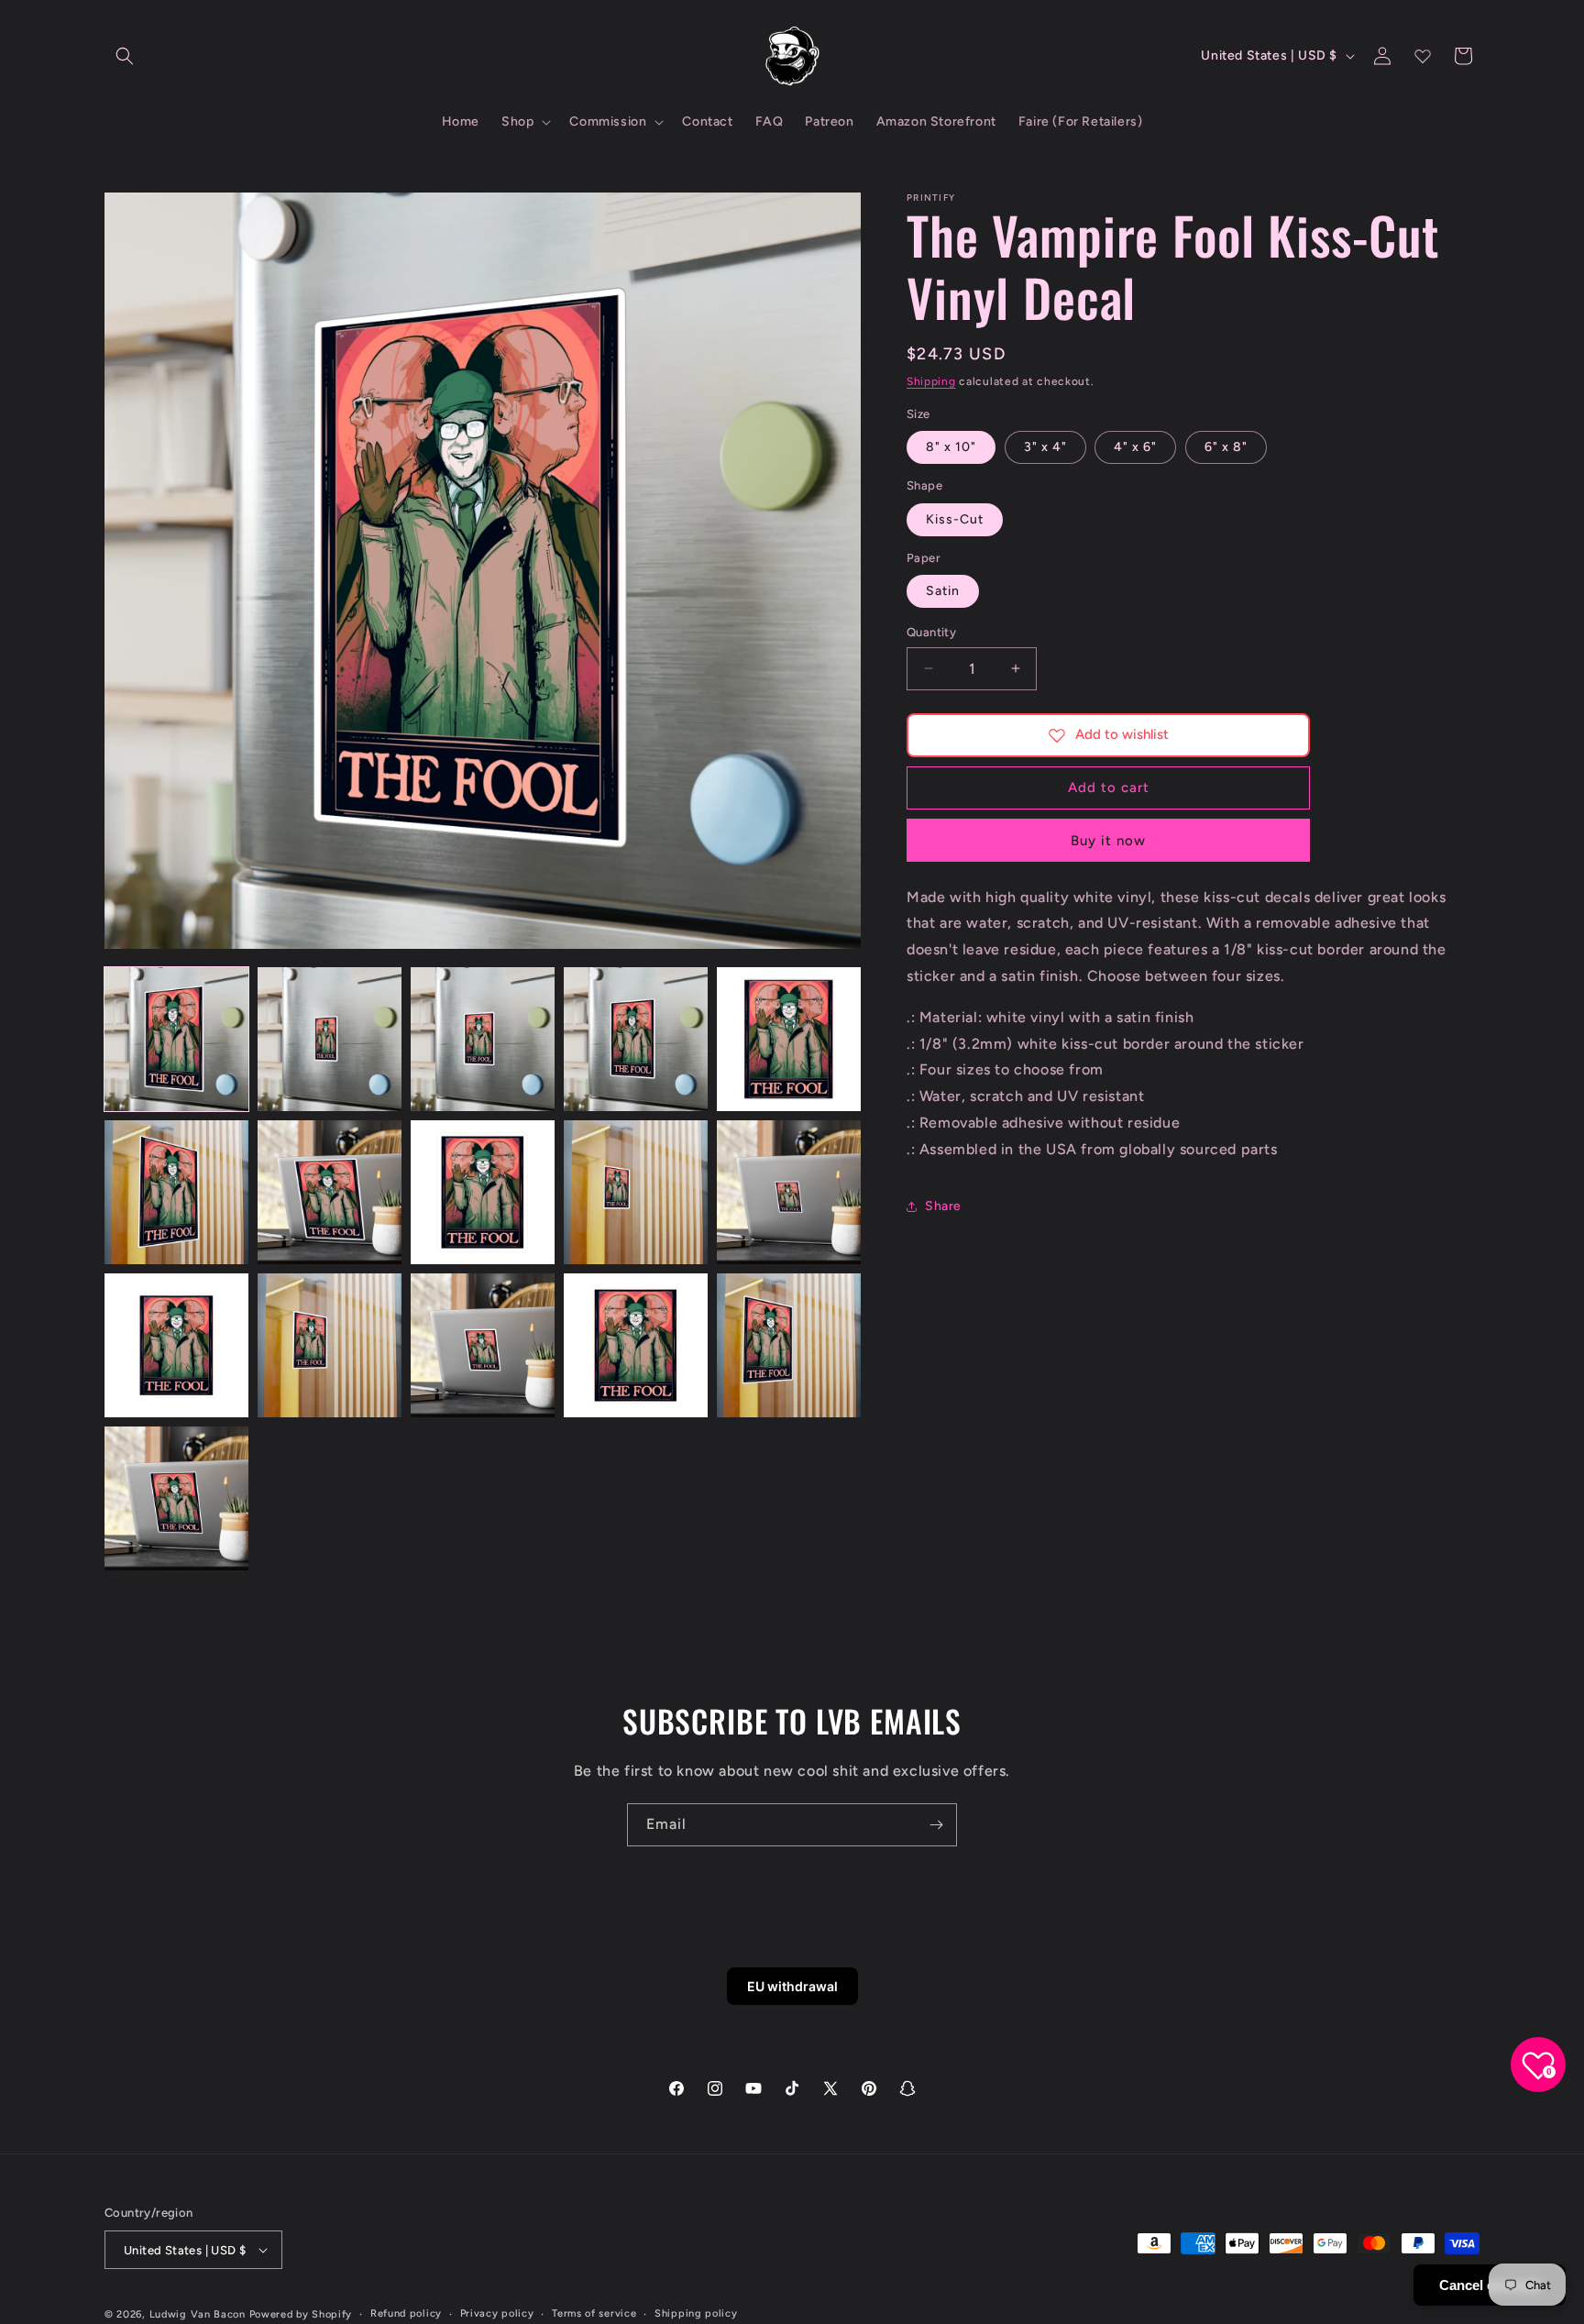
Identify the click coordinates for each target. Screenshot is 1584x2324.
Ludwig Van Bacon (198, 2314)
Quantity (931, 632)
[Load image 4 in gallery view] (636, 1039)
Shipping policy (696, 2313)
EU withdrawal (792, 1986)
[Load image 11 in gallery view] (176, 1345)
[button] (125, 56)
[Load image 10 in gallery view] (789, 1192)
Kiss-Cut (955, 519)
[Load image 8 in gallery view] (483, 1192)
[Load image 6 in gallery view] (176, 1192)
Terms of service (594, 2313)
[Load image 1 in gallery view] (176, 1039)
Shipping (931, 381)
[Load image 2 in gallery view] (330, 1039)
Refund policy (406, 2313)
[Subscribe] (936, 1825)
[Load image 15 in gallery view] (789, 1345)
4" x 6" (1135, 447)
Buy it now (1108, 841)
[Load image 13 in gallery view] (483, 1345)
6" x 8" (1226, 447)
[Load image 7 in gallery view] (330, 1192)
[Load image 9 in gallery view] (636, 1192)
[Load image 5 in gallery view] (789, 1039)
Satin (943, 591)
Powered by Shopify (301, 2314)
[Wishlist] (1423, 56)
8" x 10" (951, 447)
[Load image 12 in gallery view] (330, 1345)
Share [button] (943, 1206)
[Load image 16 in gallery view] (176, 1498)
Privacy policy (497, 2313)
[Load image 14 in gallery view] (636, 1345)
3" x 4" (1045, 447)
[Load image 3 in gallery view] (483, 1039)
